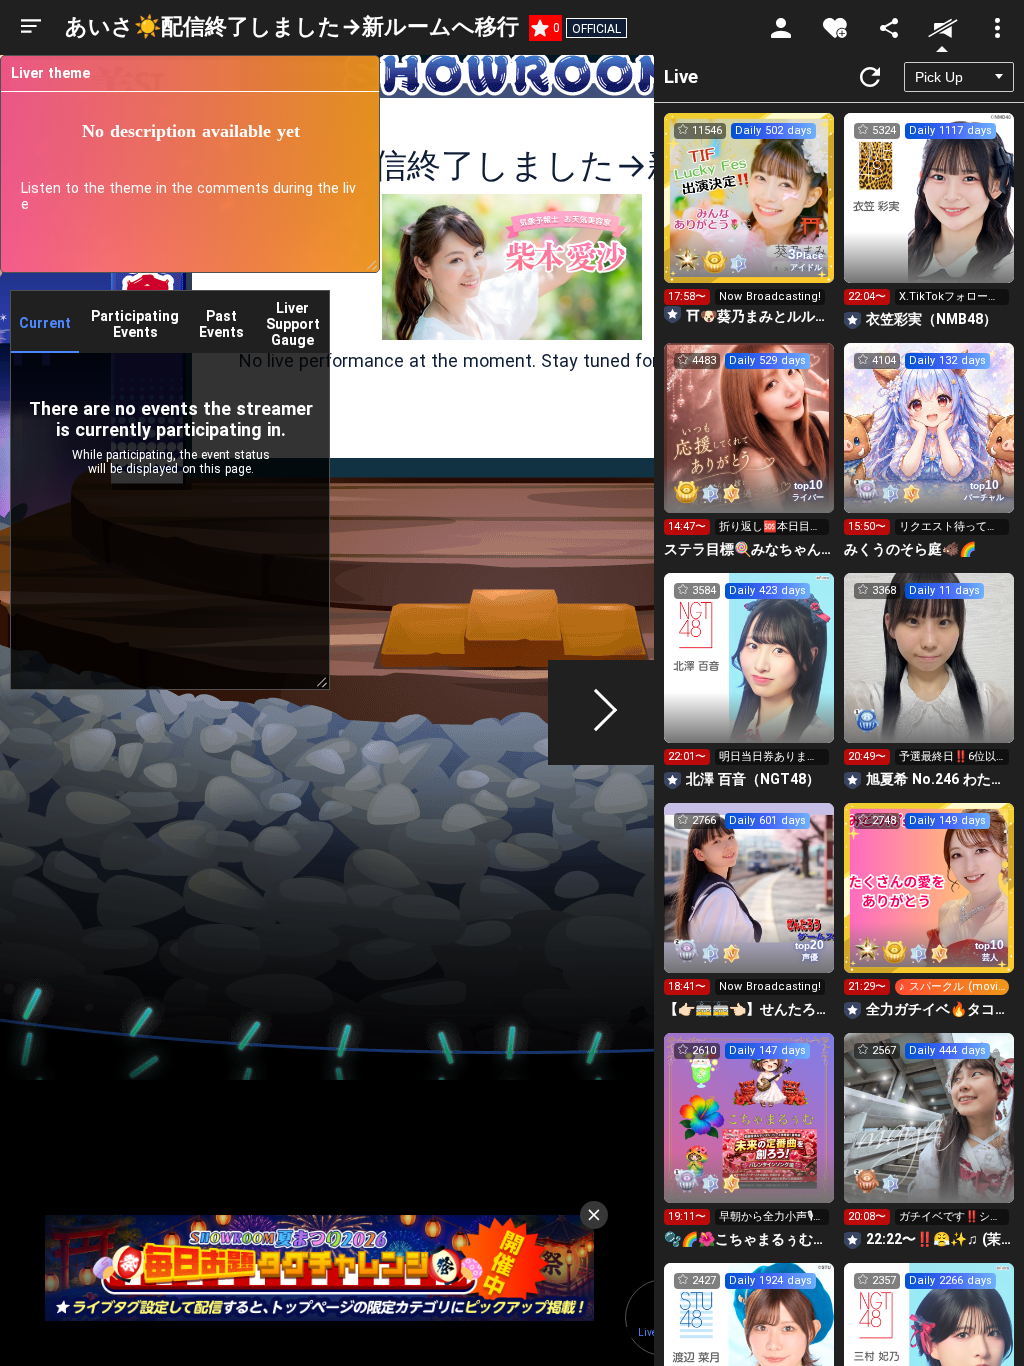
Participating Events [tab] (135, 324)
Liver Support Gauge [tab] (293, 324)
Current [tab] (45, 323)
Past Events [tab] (221, 324)
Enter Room (749, 216)
